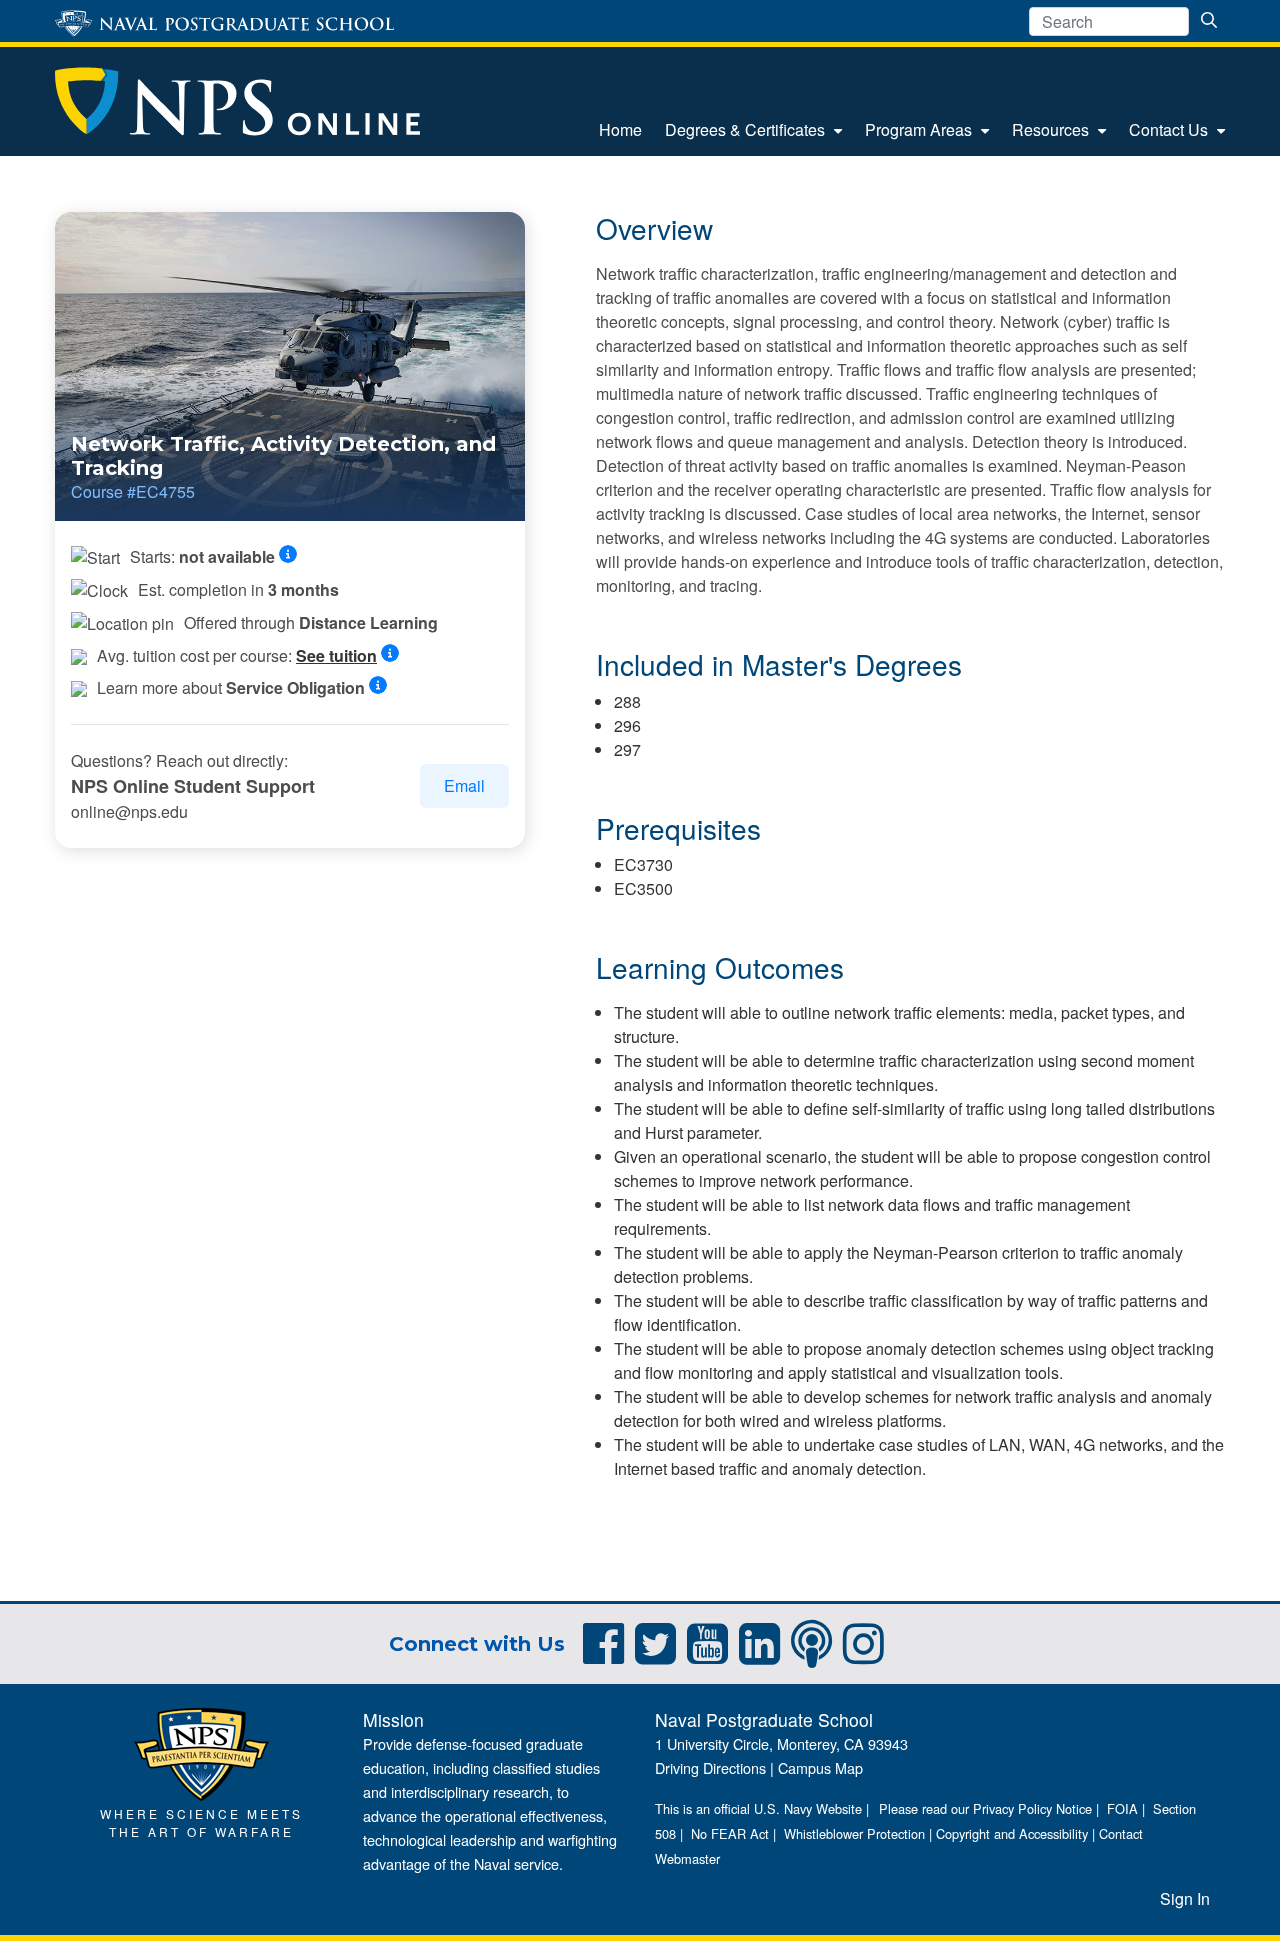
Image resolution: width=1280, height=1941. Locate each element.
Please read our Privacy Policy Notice (985, 1808)
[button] (294, 555)
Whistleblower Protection (854, 1833)
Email (464, 785)
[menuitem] (620, 130)
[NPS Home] (201, 1751)
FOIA (1122, 1808)
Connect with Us (477, 1644)
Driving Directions (710, 1767)
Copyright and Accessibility (1012, 1833)
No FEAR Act (730, 1833)
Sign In (1185, 1898)
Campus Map (820, 1767)
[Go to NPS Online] (237, 101)
